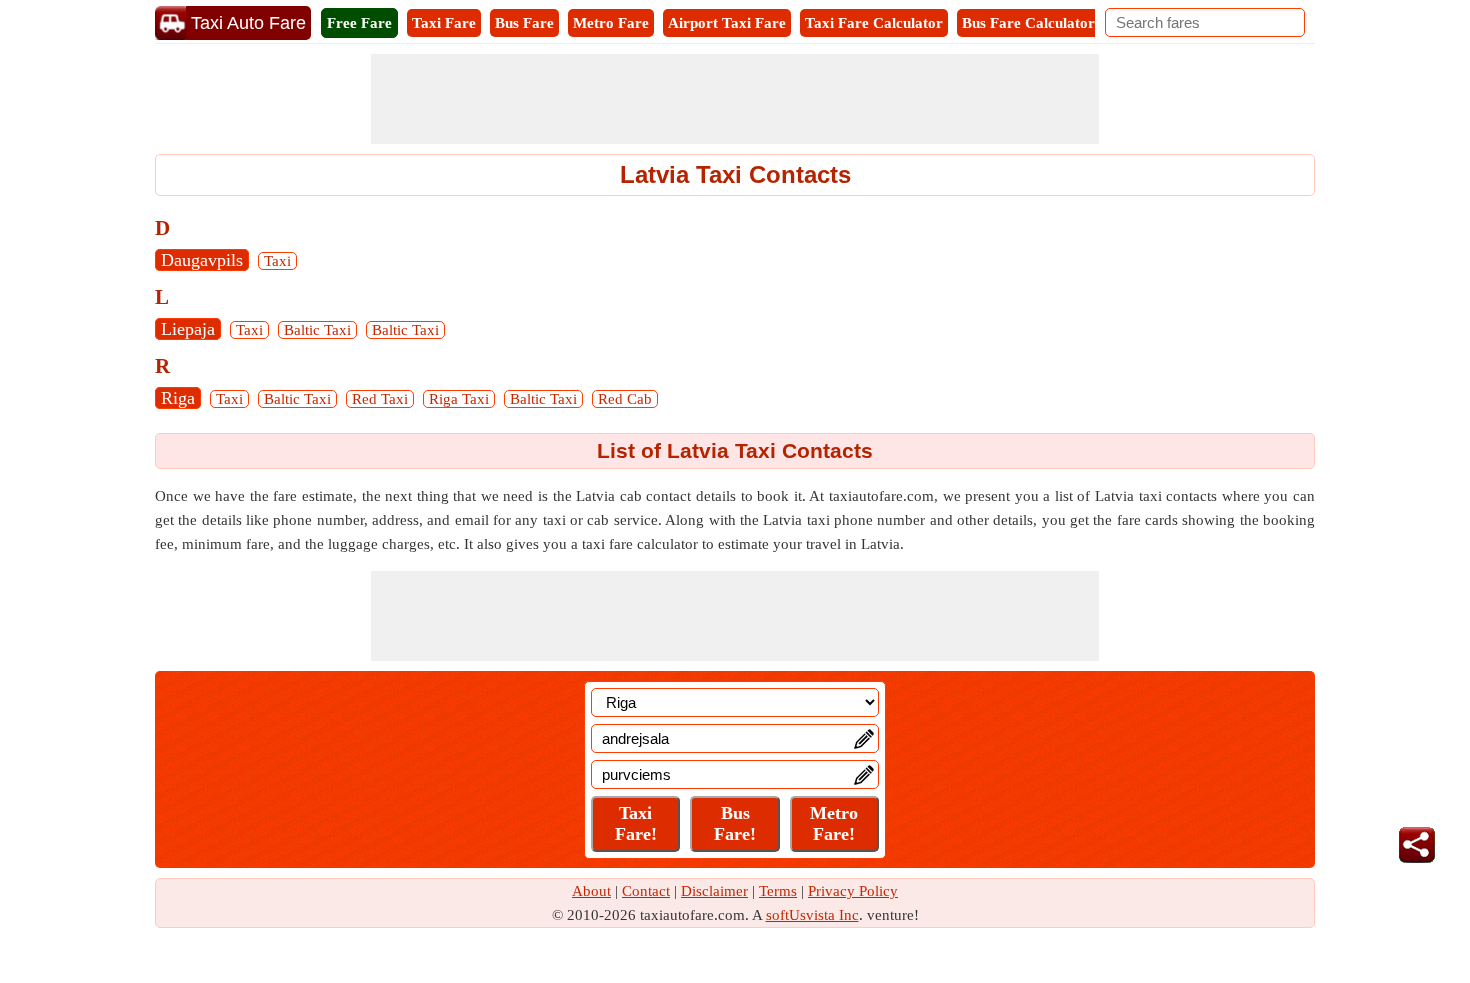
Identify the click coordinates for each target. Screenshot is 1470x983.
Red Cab (625, 399)
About (591, 891)
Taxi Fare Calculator (874, 23)
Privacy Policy (853, 891)
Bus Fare (524, 23)
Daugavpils (202, 260)
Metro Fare (611, 23)
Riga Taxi (459, 399)
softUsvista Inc (812, 915)
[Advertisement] (735, 99)
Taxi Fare (444, 23)
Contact (646, 891)
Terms (778, 891)
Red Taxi (380, 399)
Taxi (277, 261)
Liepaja (188, 329)
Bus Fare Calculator (1028, 23)
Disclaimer (714, 891)
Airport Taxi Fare (727, 23)
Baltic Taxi (317, 330)
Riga (178, 398)
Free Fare (359, 23)
